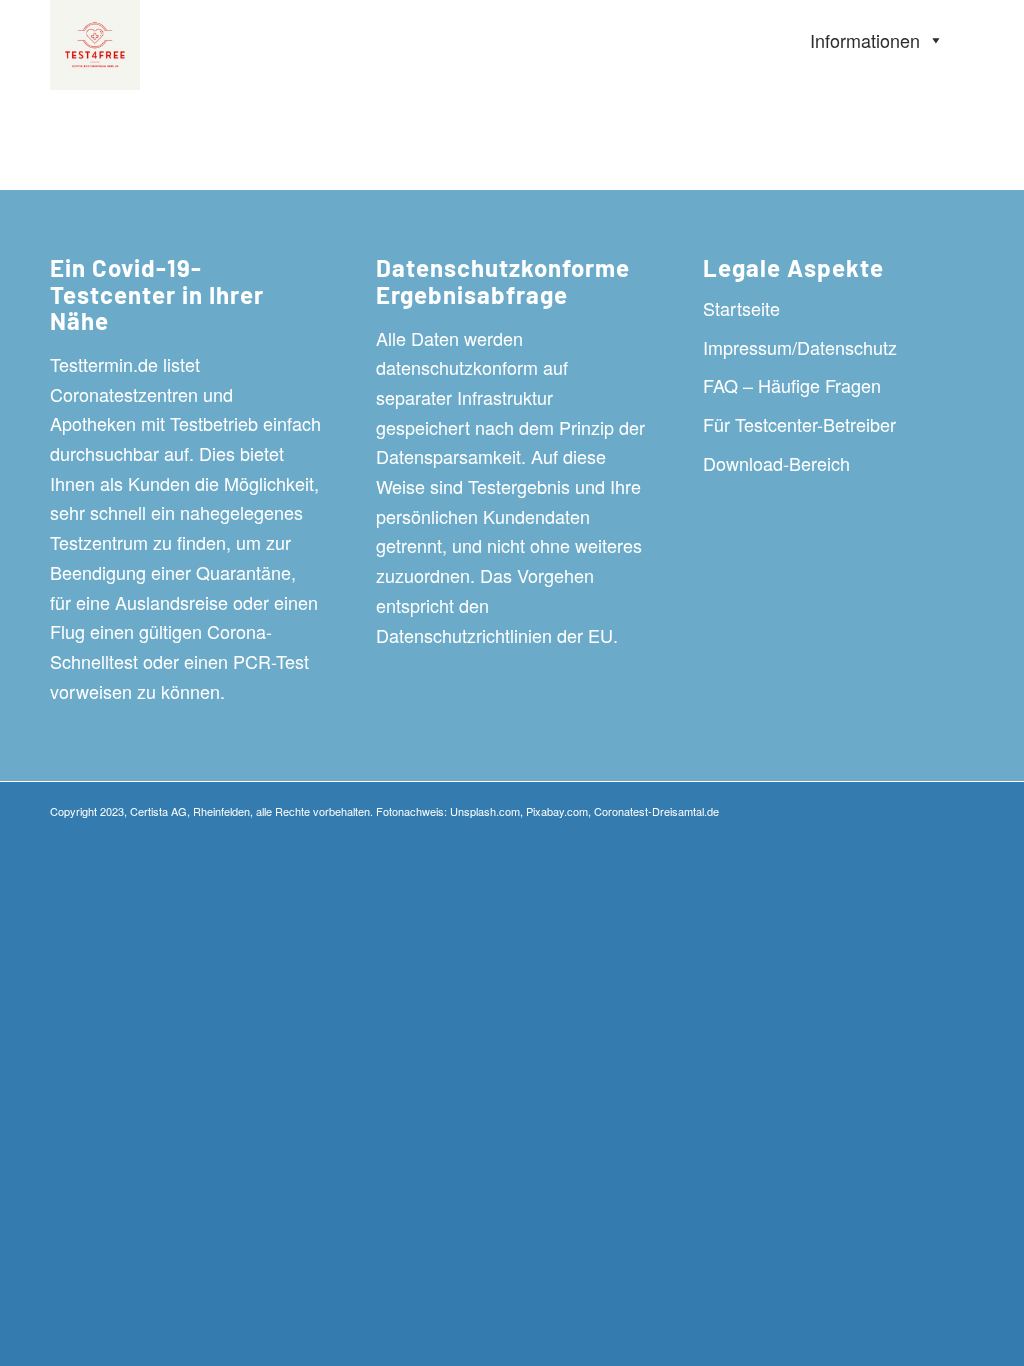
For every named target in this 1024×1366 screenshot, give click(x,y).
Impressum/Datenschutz (800, 347)
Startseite (741, 308)
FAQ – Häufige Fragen (792, 385)
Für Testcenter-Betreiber (799, 424)
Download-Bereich (776, 463)
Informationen (865, 40)
